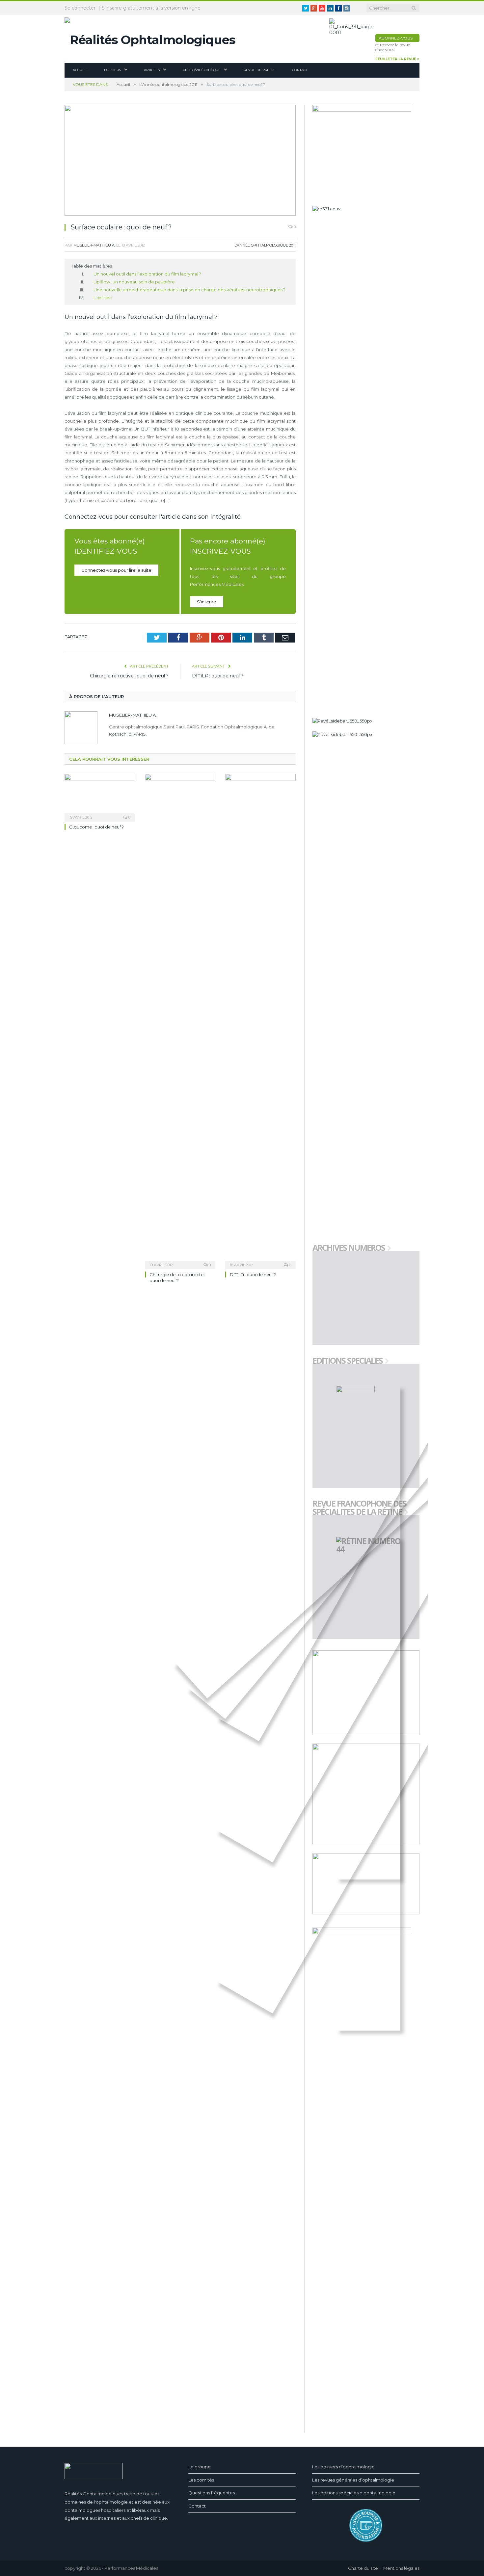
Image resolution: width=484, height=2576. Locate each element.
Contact (300, 70)
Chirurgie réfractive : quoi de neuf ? (129, 676)
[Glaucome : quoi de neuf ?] (100, 797)
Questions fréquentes (212, 2493)
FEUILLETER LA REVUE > (397, 59)
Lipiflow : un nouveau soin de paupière (134, 282)
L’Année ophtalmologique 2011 (265, 245)
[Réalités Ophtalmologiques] (150, 38)
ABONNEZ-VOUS (396, 38)
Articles (152, 70)
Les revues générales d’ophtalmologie (353, 2480)
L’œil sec (103, 298)
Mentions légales (401, 2568)
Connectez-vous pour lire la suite (116, 570)
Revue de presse (260, 70)
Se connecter (80, 8)
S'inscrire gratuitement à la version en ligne (151, 8)
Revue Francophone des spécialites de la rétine (359, 1508)
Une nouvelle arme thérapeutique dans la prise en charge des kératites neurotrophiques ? (189, 290)
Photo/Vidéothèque (202, 70)
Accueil (80, 70)
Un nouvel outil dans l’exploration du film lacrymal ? (147, 274)
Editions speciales (348, 1361)
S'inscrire (207, 602)
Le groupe (200, 2467)
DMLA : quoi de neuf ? (218, 676)
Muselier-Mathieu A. (94, 245)
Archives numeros (349, 1248)
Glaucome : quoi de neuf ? (96, 827)
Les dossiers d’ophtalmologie (343, 2467)
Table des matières (92, 266)
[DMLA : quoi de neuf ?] (260, 1021)
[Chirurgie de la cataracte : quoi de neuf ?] (180, 1021)
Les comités (201, 2480)
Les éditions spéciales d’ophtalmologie (354, 2493)
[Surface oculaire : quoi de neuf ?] (180, 161)
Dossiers (112, 70)
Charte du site (363, 2568)
